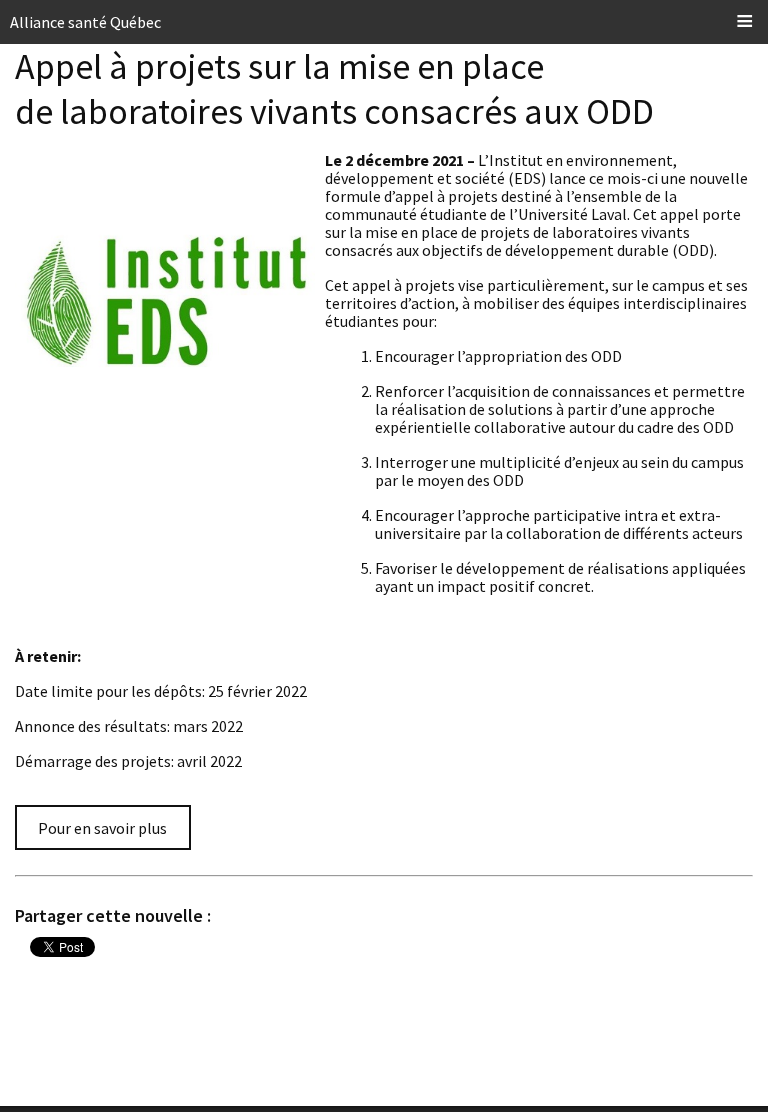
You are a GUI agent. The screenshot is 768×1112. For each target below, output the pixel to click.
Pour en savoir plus (102, 828)
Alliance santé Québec (85, 22)
